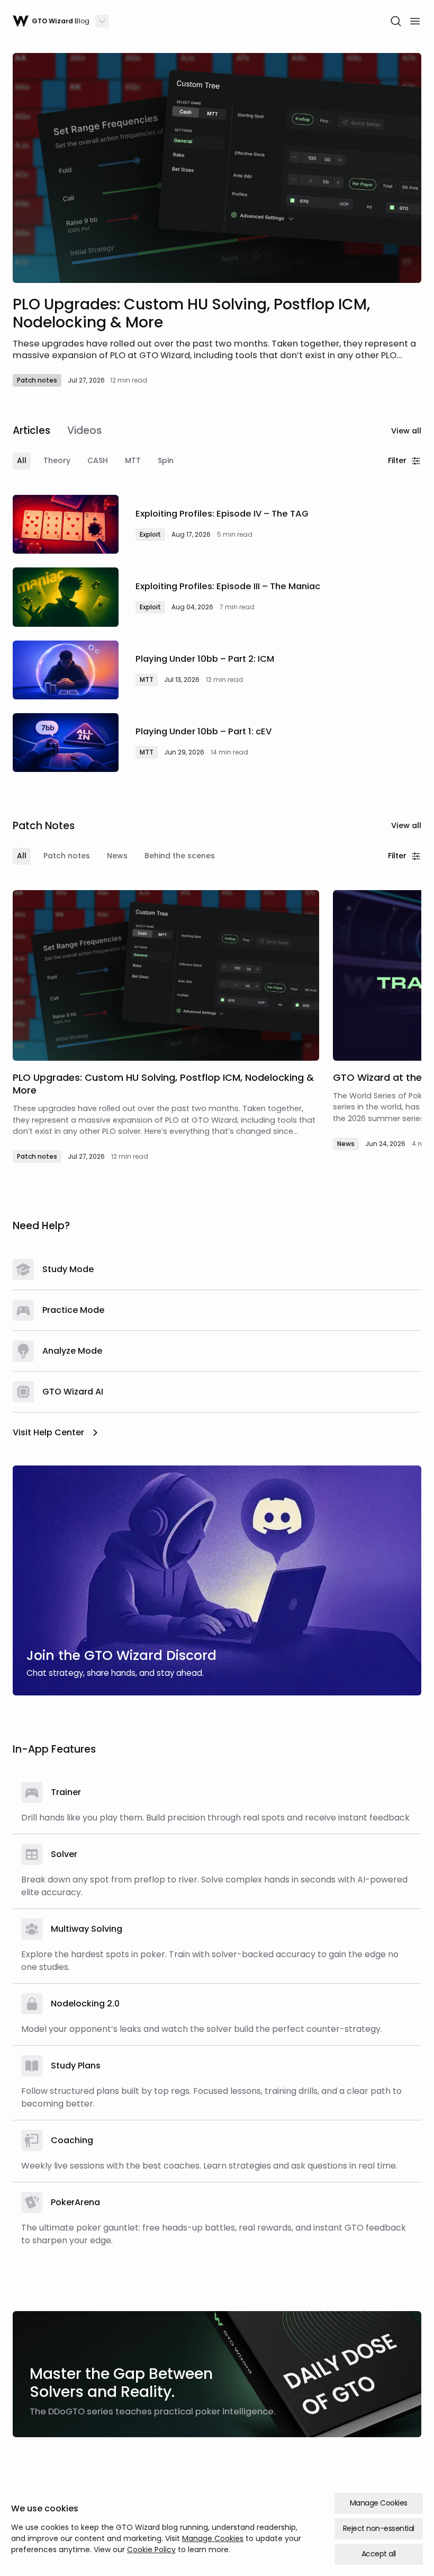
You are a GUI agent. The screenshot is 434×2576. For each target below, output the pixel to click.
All (22, 460)
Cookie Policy (151, 2550)
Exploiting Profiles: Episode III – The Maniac (228, 586)
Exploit (150, 534)
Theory (57, 460)
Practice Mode (73, 1310)
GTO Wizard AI (73, 1392)
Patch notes (37, 380)
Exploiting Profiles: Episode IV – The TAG (222, 514)
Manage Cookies (213, 2538)
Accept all (379, 2554)
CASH (98, 460)
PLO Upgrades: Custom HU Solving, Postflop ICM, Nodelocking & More (191, 313)
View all (406, 431)
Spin (166, 460)
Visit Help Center (48, 1432)
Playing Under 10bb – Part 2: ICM (205, 659)
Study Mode (68, 1269)
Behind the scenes (180, 856)
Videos (84, 430)
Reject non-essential (379, 2528)
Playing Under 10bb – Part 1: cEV (204, 731)
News (117, 856)
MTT (133, 460)
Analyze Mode (72, 1351)
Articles (31, 430)
